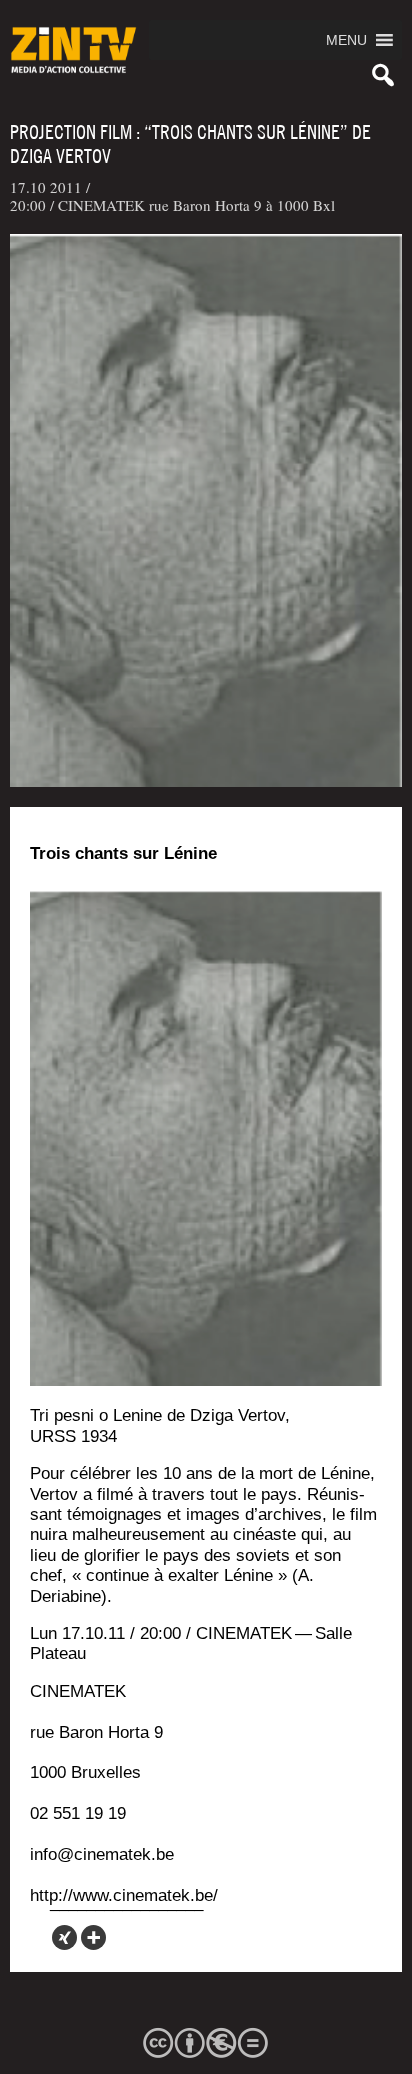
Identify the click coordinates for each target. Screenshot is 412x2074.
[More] (93, 1937)
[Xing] (64, 1937)
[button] (346, 40)
